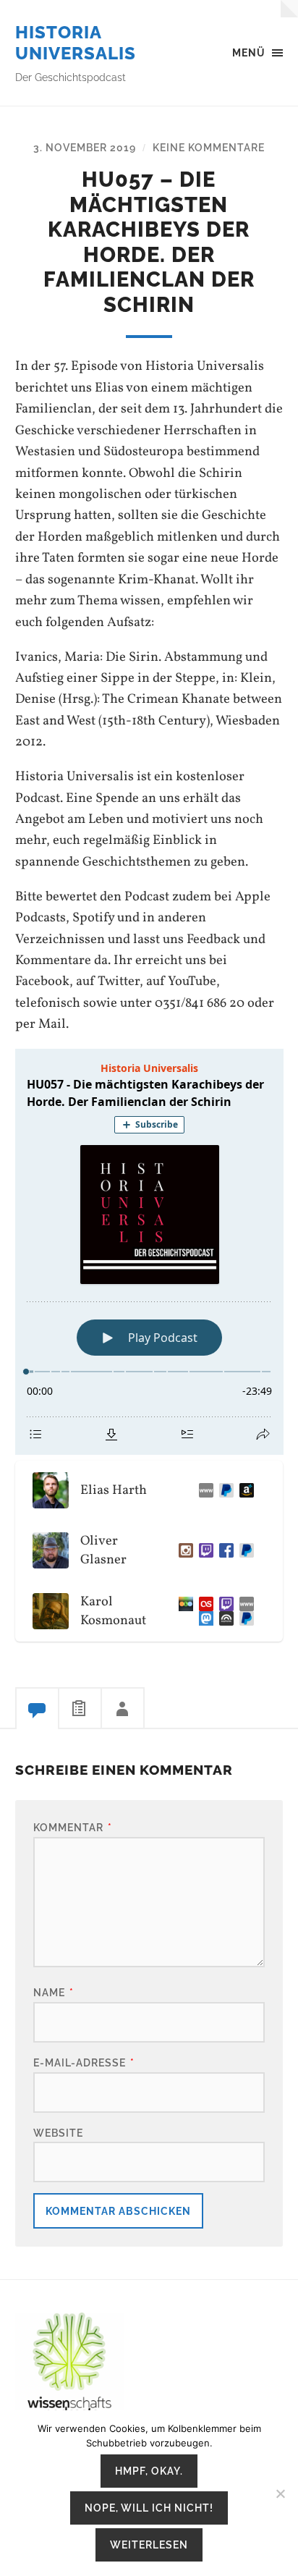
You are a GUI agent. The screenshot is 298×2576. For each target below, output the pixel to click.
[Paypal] (223, 1490)
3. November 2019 (85, 147)
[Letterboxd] (183, 1604)
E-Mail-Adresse (84, 2062)
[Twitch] (203, 1550)
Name (54, 1992)
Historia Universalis (76, 43)
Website (58, 2133)
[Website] (203, 1490)
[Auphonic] (223, 1618)
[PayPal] (244, 1550)
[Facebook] (223, 1550)
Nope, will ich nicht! (149, 2508)
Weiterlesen (149, 2545)
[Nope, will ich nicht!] (280, 2493)
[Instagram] (183, 1550)
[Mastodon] (203, 1618)
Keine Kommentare (209, 147)
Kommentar (73, 1827)
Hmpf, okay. (149, 2471)
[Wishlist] (244, 1490)
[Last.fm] (203, 1604)
